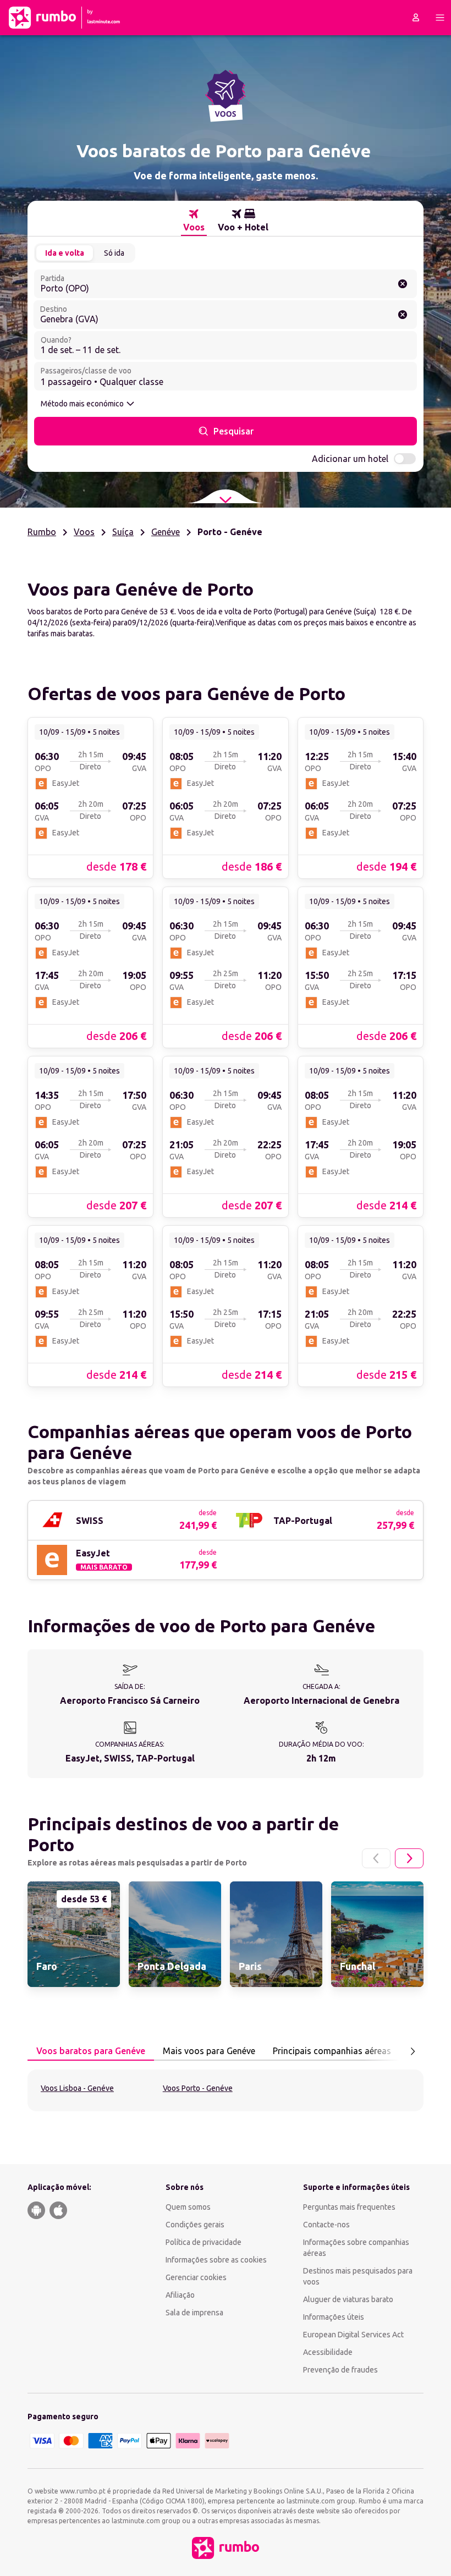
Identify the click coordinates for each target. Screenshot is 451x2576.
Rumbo (42, 532)
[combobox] (226, 284)
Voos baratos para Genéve (91, 2051)
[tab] (194, 221)
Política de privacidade (204, 2242)
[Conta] (416, 18)
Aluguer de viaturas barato (348, 2299)
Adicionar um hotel (350, 459)
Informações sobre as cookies (216, 2260)
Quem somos (188, 2207)
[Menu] (440, 18)
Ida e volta (65, 253)
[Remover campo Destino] (403, 315)
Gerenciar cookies (196, 2277)
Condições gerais (195, 2225)
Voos (84, 532)
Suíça (123, 532)
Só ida (114, 253)
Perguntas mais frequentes (349, 2207)
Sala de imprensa (194, 2313)
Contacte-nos (326, 2225)
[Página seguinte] (409, 1858)
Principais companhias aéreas (332, 2051)
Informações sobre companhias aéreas (356, 2248)
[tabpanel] (226, 2090)
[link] (90, 797)
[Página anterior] (376, 1858)
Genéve (166, 532)
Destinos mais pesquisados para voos (358, 2276)
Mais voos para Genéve (209, 2051)
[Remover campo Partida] (403, 284)
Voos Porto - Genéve (198, 2088)
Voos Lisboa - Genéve (77, 2088)
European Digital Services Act (353, 2335)
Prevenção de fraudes (340, 2370)
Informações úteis (334, 2317)
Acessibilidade (328, 2352)
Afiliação (180, 2295)
